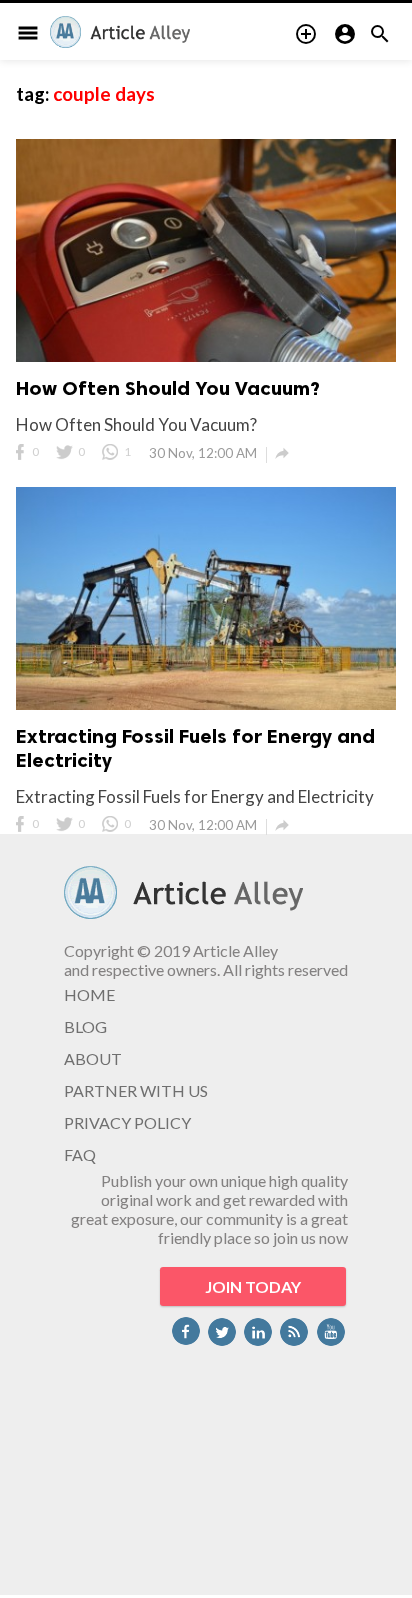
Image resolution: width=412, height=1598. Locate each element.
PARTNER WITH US (136, 1090)
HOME (89, 994)
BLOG (85, 1026)
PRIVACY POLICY (127, 1122)
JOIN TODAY (253, 1286)
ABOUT (93, 1058)
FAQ (80, 1154)
